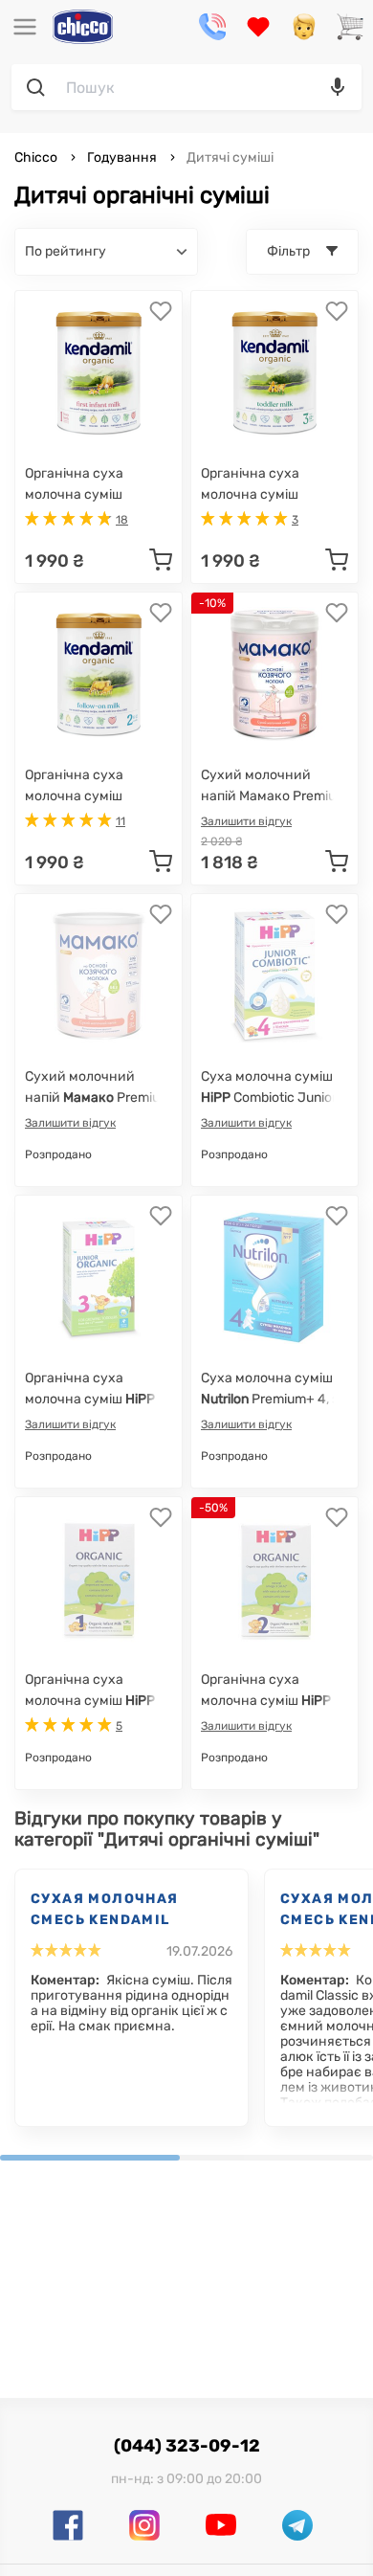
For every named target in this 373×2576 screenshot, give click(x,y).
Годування (122, 157)
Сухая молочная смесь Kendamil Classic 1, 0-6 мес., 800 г (114, 1911)
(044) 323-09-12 (187, 2446)
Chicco (37, 157)
